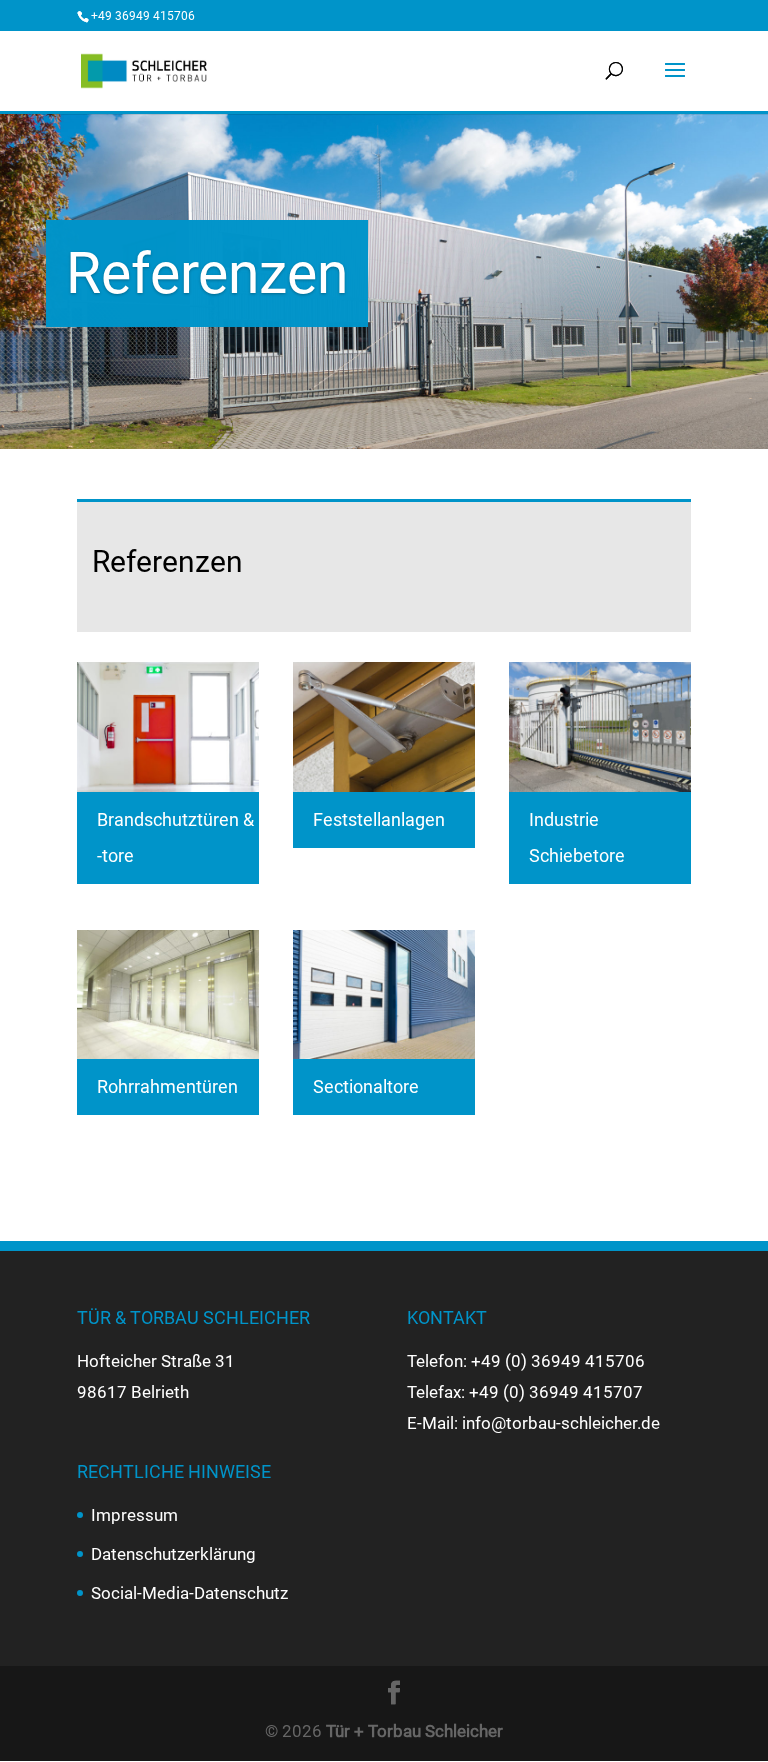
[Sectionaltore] (384, 994)
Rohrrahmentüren (167, 1086)
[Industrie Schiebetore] (600, 726)
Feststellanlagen (379, 819)
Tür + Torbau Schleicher (414, 1731)
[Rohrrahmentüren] (168, 994)
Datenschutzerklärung (173, 1554)
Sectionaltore (366, 1086)
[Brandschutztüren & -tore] (168, 726)
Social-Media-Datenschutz (189, 1593)
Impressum (134, 1515)
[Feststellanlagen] (384, 726)
